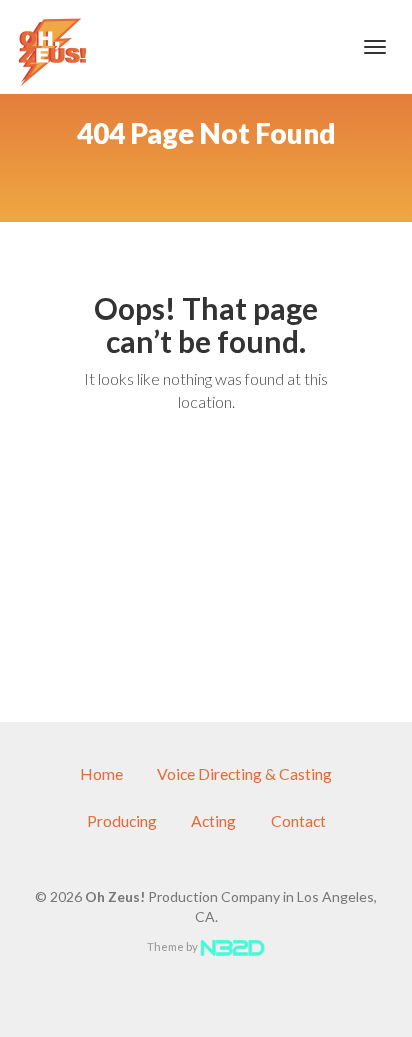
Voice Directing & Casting (244, 773)
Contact (298, 820)
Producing (122, 820)
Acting (213, 820)
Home (101, 773)
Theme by (173, 946)
